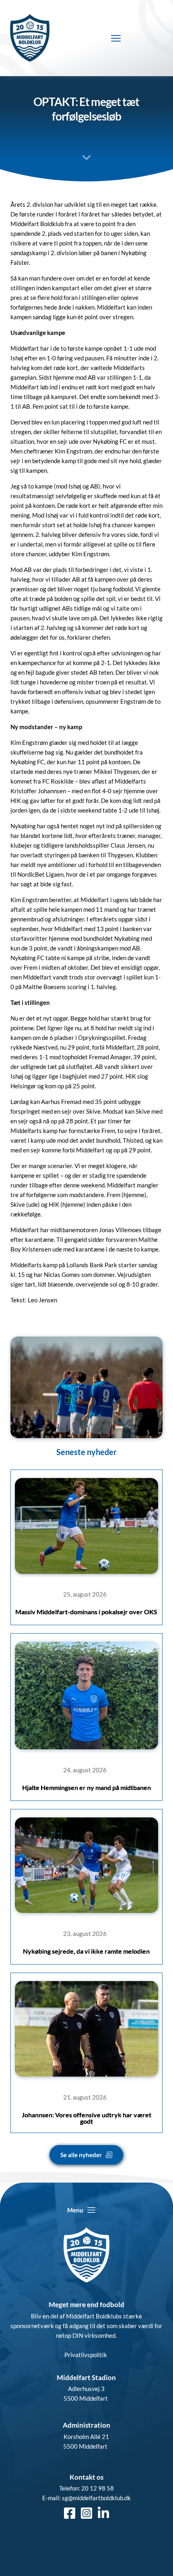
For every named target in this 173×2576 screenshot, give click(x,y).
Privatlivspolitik (86, 2355)
